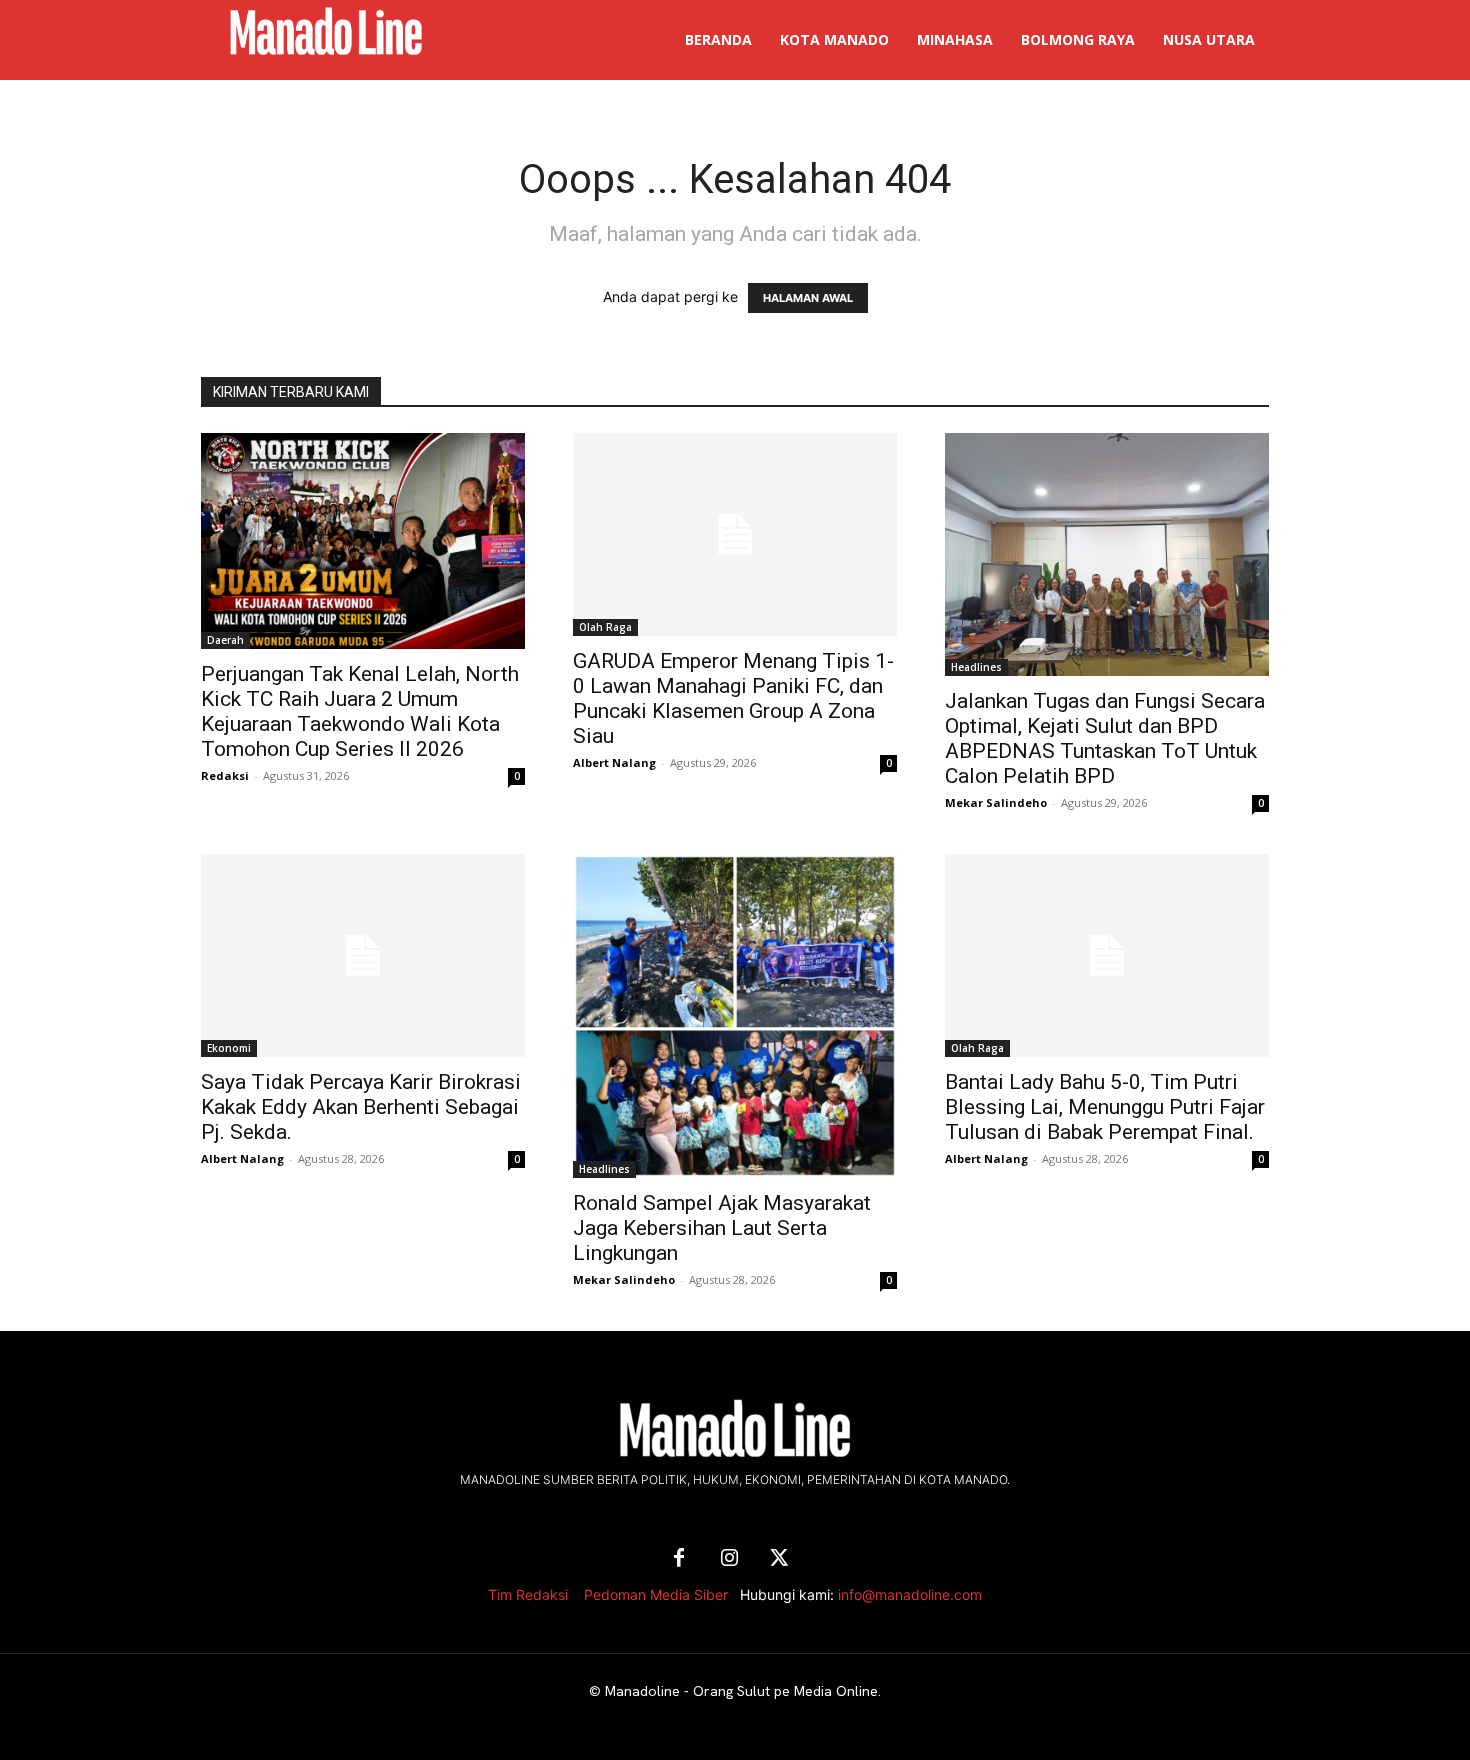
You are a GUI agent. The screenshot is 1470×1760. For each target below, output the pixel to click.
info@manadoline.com (910, 1594)
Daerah (225, 640)
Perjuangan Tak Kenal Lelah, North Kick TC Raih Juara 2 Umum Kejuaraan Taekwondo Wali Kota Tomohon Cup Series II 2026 (360, 711)
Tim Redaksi (528, 1594)
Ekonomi (229, 1048)
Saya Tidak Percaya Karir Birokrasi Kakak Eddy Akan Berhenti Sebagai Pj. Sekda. (361, 1107)
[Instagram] (729, 1559)
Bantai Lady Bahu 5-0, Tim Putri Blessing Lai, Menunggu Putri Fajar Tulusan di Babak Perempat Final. (1105, 1107)
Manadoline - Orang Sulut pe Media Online (741, 1691)
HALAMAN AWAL (808, 298)
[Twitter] (779, 1559)
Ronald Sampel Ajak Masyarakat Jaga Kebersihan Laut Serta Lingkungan (722, 1228)
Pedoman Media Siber (656, 1594)
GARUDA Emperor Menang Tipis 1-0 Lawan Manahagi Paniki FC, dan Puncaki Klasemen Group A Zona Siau (733, 698)
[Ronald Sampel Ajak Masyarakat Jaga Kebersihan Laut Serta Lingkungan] (735, 1016)
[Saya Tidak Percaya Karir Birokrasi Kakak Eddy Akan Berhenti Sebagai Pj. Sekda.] (363, 955)
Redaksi (225, 775)
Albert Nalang (614, 762)
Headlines (976, 667)
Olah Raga (605, 627)
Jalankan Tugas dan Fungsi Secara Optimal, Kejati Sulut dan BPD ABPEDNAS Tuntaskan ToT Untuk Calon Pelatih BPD (1105, 738)
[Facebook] (679, 1559)
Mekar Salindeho (996, 802)
